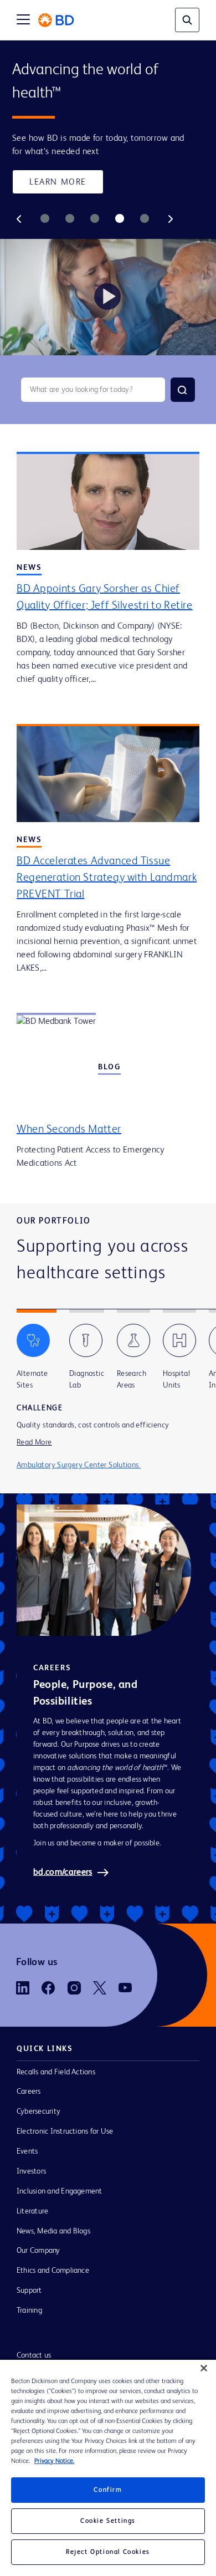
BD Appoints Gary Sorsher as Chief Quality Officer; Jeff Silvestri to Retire (105, 598)
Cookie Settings (108, 2521)
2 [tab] (70, 219)
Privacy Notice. (54, 2461)
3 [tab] (95, 219)
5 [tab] (145, 219)
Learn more (58, 182)
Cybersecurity (38, 2113)
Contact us (34, 2357)
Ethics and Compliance (53, 2272)
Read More (34, 1443)
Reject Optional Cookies (108, 2552)
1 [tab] (45, 219)
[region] (108, 2468)
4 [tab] (120, 219)
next (171, 219)
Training (29, 2312)
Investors (31, 2173)
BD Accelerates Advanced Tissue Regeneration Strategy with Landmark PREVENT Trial (107, 878)
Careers (29, 2093)
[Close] (204, 2368)
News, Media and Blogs (53, 2233)
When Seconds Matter (69, 1130)
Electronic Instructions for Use (65, 2133)
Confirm (108, 2490)
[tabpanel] (108, 198)
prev (19, 219)
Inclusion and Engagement (60, 2193)
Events (27, 2153)
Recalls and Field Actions (56, 2074)
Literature (32, 2213)
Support (29, 2292)
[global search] (187, 20)
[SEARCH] (183, 390)
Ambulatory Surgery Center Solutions (79, 1467)
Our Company (38, 2252)
